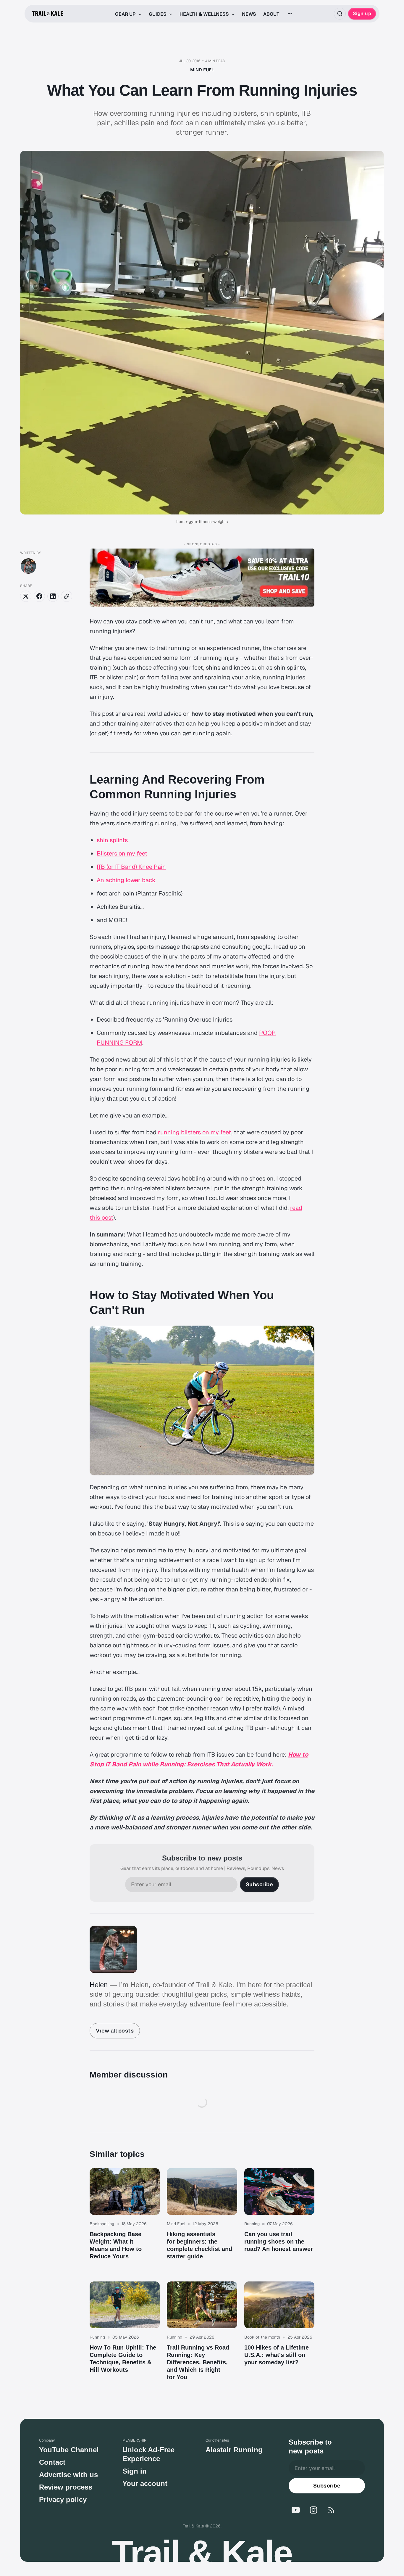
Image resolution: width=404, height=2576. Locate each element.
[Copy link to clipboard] (67, 596)
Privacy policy (63, 2499)
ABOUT (271, 14)
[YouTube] (296, 2510)
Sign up (362, 13)
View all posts (115, 2031)
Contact (52, 2462)
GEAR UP (126, 14)
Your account (145, 2483)
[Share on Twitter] (26, 596)
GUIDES (158, 14)
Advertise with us (68, 2475)
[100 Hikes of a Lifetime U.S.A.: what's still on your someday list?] (279, 2338)
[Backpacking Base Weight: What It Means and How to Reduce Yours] (125, 2221)
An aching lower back (126, 880)
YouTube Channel (69, 2450)
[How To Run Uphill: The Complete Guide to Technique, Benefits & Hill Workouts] (125, 2338)
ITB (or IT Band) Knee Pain (131, 867)
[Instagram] (313, 2510)
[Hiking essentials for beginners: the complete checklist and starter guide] (202, 2221)
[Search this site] (340, 14)
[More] (290, 14)
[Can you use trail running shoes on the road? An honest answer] (279, 2221)
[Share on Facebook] (39, 596)
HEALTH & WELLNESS (205, 14)
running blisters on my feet (195, 1132)
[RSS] (331, 2510)
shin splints (112, 840)
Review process (66, 2487)
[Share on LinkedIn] (53, 596)
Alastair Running (234, 2450)
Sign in (135, 2471)
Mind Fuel (202, 70)
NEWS (249, 14)
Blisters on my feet (122, 853)
